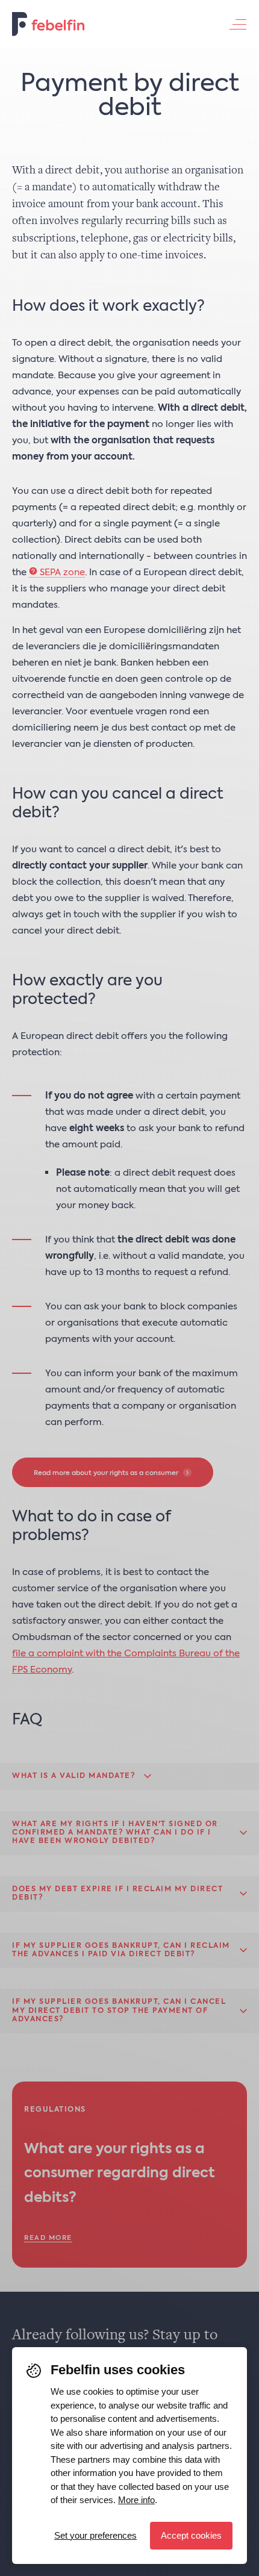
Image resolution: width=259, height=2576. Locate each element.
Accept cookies (191, 2535)
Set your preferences (95, 2535)
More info (136, 2500)
